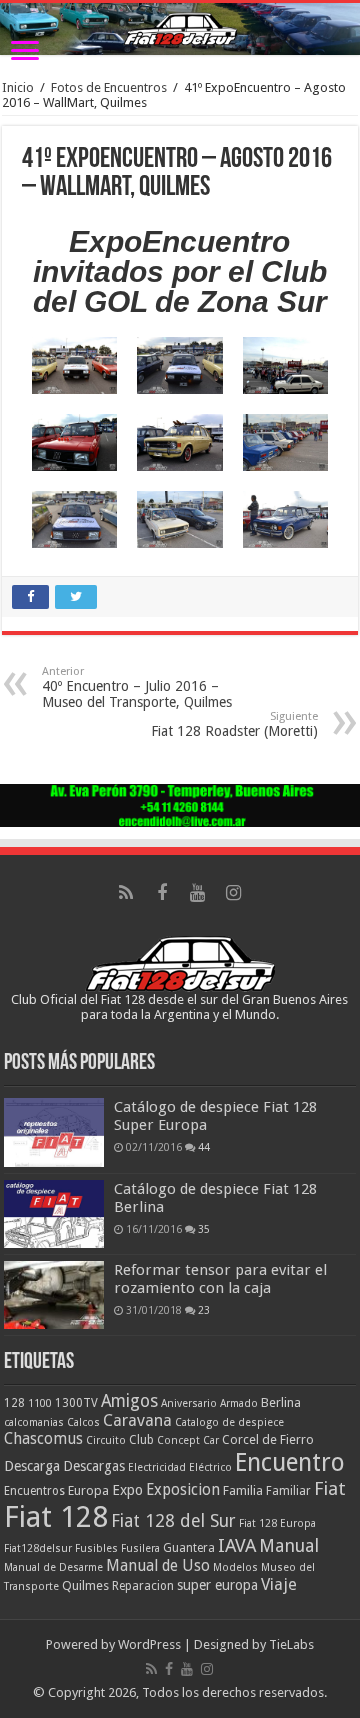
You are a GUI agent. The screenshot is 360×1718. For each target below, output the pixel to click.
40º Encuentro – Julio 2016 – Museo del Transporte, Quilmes (137, 687)
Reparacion (143, 1586)
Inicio (18, 87)
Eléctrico (210, 1467)
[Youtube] (198, 893)
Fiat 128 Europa (277, 1523)
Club (141, 1440)
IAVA (237, 1545)
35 (204, 1229)
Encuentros (34, 1491)
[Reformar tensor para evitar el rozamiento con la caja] (54, 1295)
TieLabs (291, 1644)
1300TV (76, 1403)
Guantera (189, 1548)
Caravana (137, 1420)
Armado (239, 1403)
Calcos (83, 1422)
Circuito (106, 1440)
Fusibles (96, 1548)
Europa (88, 1490)
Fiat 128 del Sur (173, 1521)
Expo (127, 1490)
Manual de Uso (158, 1566)
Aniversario (189, 1403)
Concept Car (188, 1440)
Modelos (235, 1567)
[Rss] (126, 893)
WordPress (149, 1644)
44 (204, 1147)
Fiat (330, 1488)
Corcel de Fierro (268, 1439)
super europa (217, 1585)
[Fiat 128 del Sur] (180, 29)
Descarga (32, 1466)
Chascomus (43, 1439)
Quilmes (85, 1585)
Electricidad (157, 1467)
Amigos (129, 1401)
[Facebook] (162, 893)
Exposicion (183, 1490)
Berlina (281, 1402)
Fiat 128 (56, 1517)
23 (204, 1310)
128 (14, 1403)
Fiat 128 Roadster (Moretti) (234, 724)
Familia (243, 1490)
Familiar (288, 1491)
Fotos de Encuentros (109, 87)
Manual (289, 1545)
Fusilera (140, 1548)
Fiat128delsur (38, 1548)
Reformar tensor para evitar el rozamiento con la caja (220, 1279)
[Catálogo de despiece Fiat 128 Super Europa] (54, 1132)
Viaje (279, 1584)
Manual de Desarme (53, 1567)
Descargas (94, 1466)
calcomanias (34, 1422)
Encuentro (290, 1462)
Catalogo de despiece (229, 1422)
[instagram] (234, 893)
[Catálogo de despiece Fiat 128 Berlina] (54, 1214)
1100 (40, 1403)
